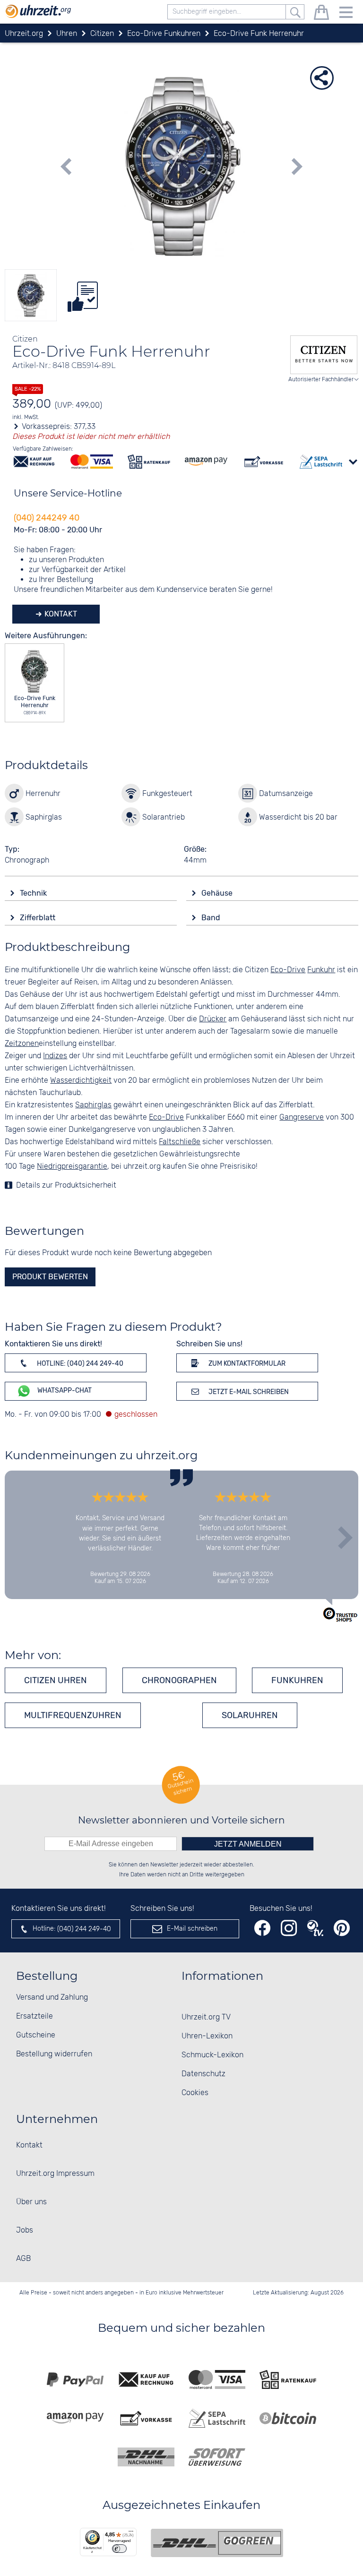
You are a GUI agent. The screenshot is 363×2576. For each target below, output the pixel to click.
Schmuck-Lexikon (212, 2055)
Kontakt (60, 614)
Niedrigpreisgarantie (72, 1167)
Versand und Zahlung (52, 1998)
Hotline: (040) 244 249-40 (79, 1364)
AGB (23, 2259)
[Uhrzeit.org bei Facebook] (262, 1928)
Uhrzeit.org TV (206, 2017)
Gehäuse (218, 893)
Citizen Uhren (56, 1680)
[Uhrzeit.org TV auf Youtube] (315, 1928)
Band (212, 918)
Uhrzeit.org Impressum (55, 2174)
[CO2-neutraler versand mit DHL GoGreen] (217, 2543)
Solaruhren (250, 1715)
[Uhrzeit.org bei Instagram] (289, 1928)
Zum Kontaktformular (246, 1364)
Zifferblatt (39, 918)
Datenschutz (203, 2074)
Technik (34, 893)
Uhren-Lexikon (207, 2036)
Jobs (25, 2230)
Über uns (31, 2202)
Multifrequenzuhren (73, 1715)
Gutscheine (36, 2035)
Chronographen (179, 1680)
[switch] (119, 2549)
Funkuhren (297, 1680)
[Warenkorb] (321, 14)
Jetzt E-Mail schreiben (248, 1392)
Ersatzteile (35, 2016)
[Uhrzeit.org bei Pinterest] (342, 1928)
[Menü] (131, 2533)
